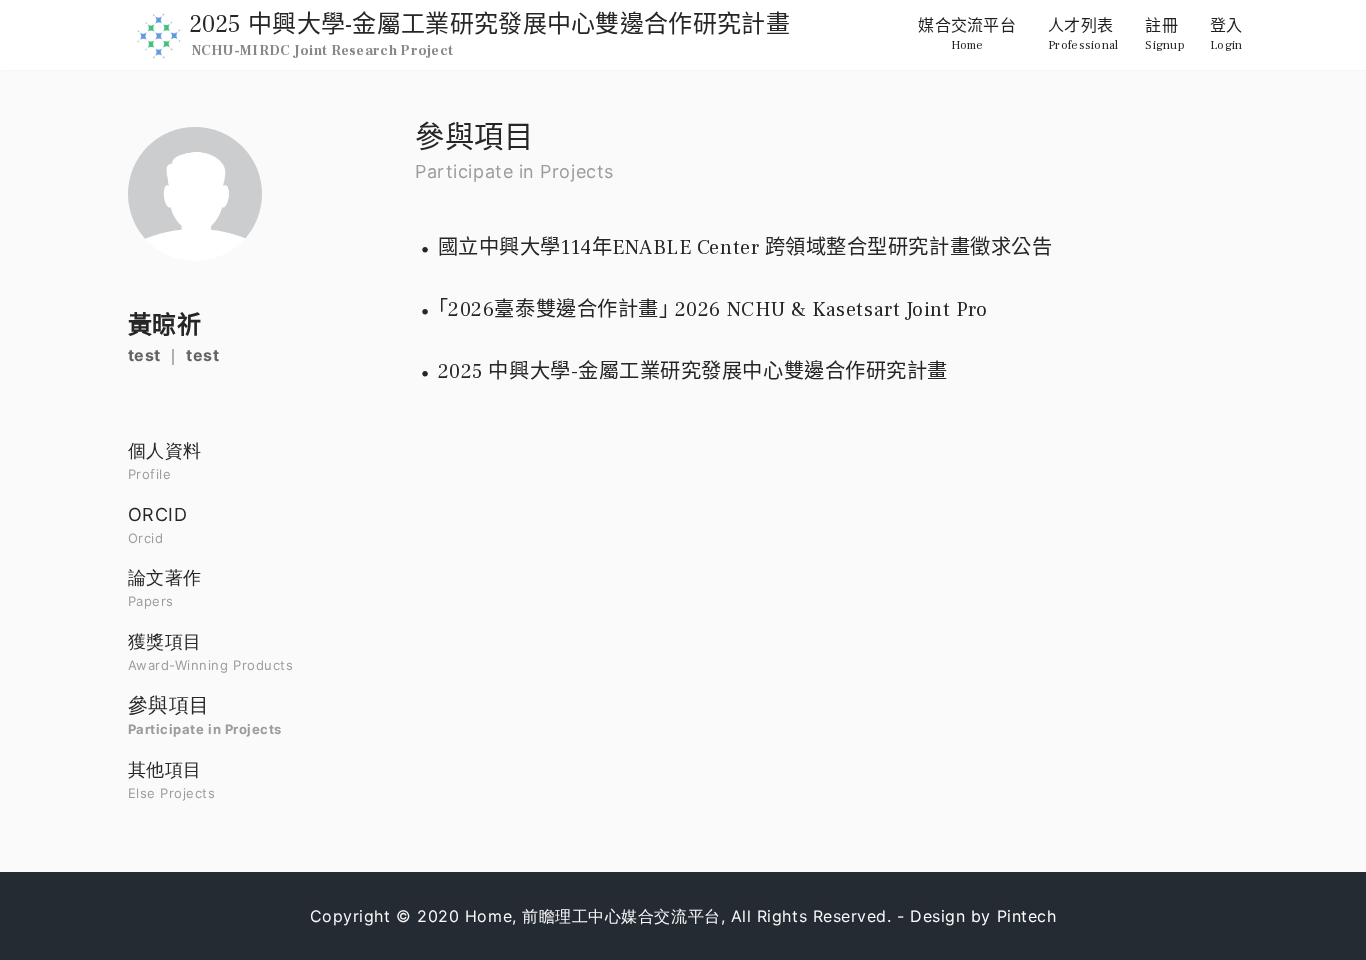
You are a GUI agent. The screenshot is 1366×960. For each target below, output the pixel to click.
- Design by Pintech (976, 916)
